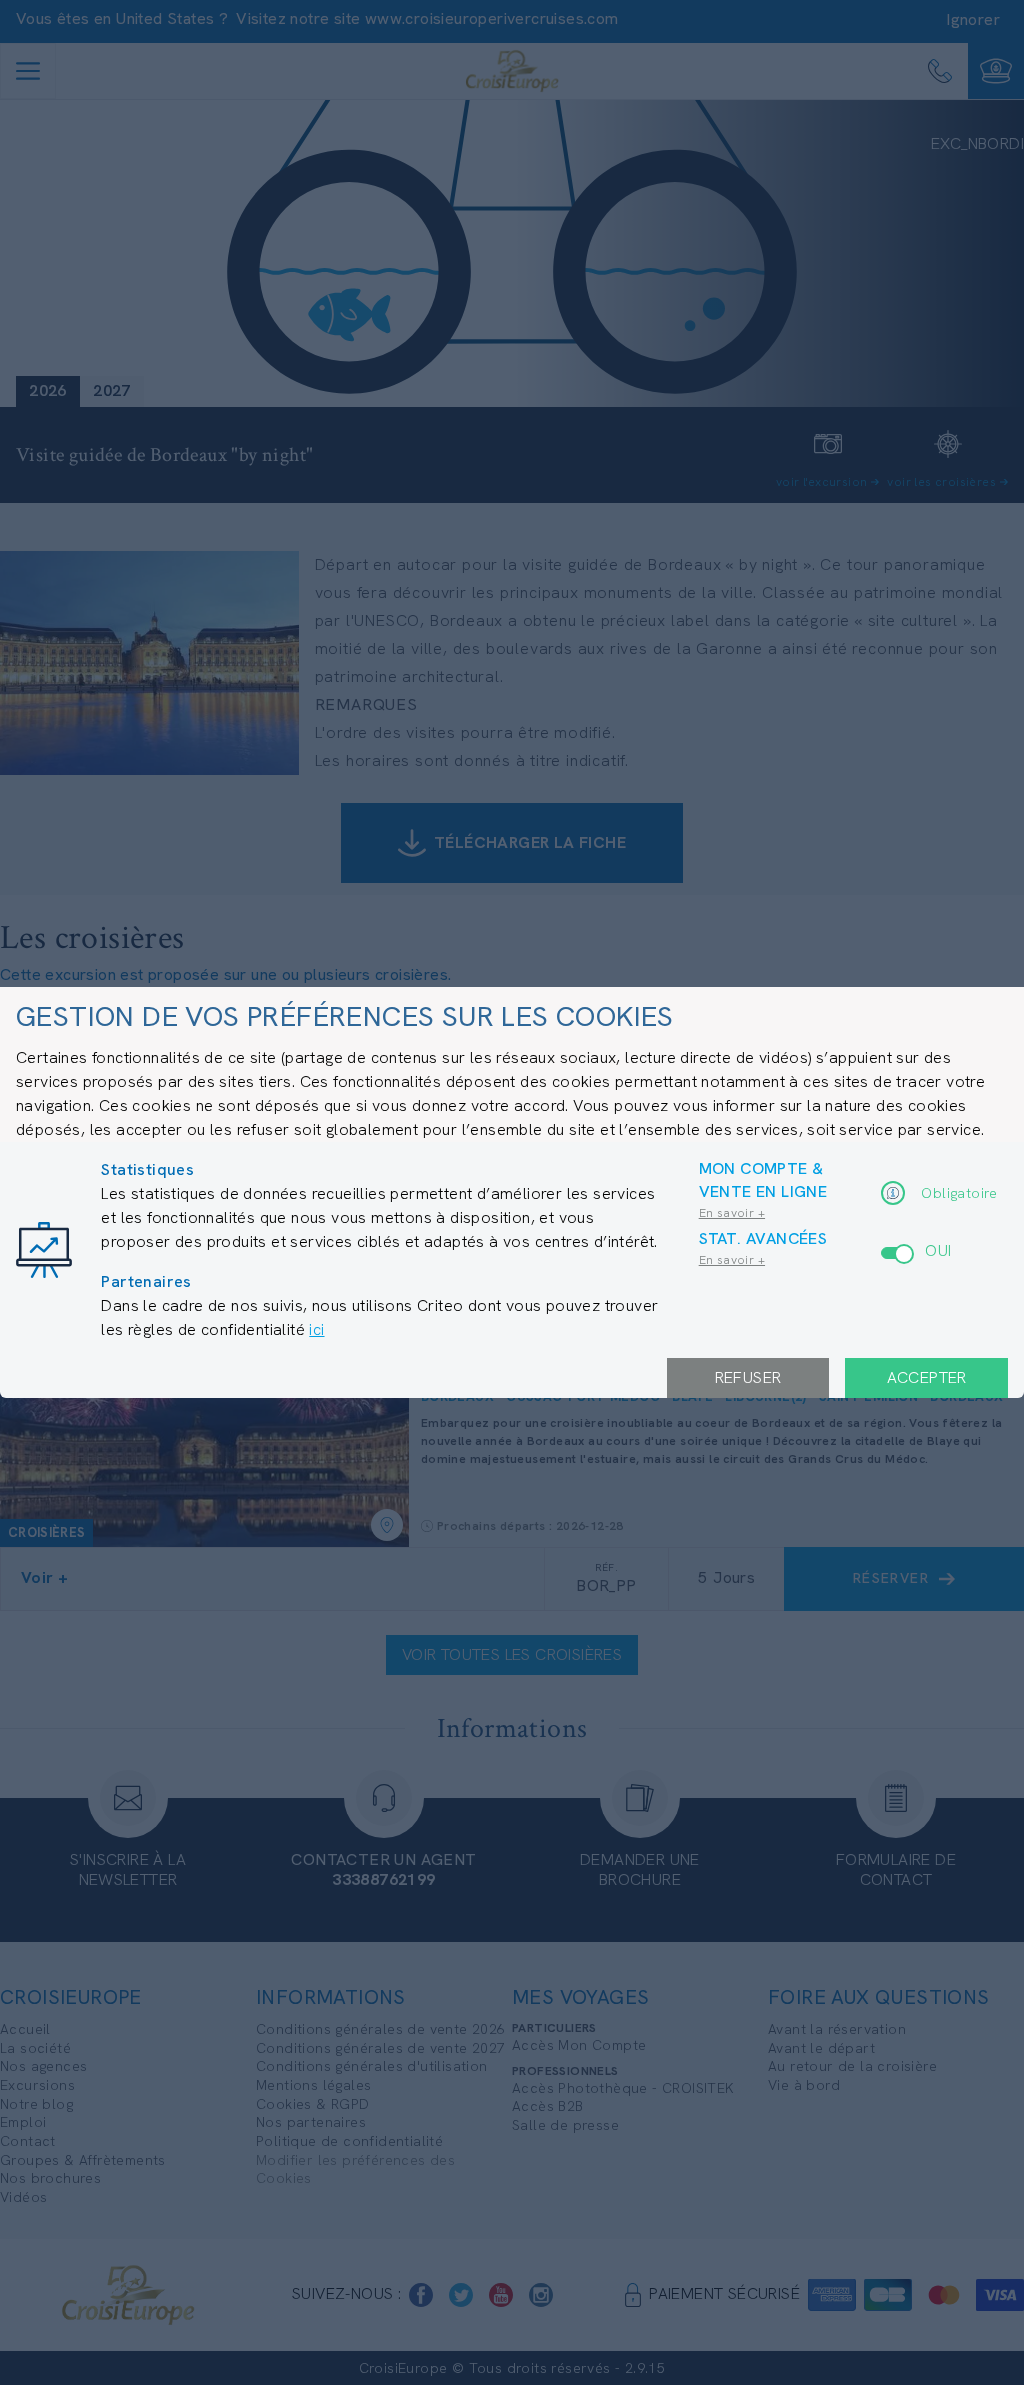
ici (316, 1329)
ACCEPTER (927, 1377)
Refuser (748, 1377)
